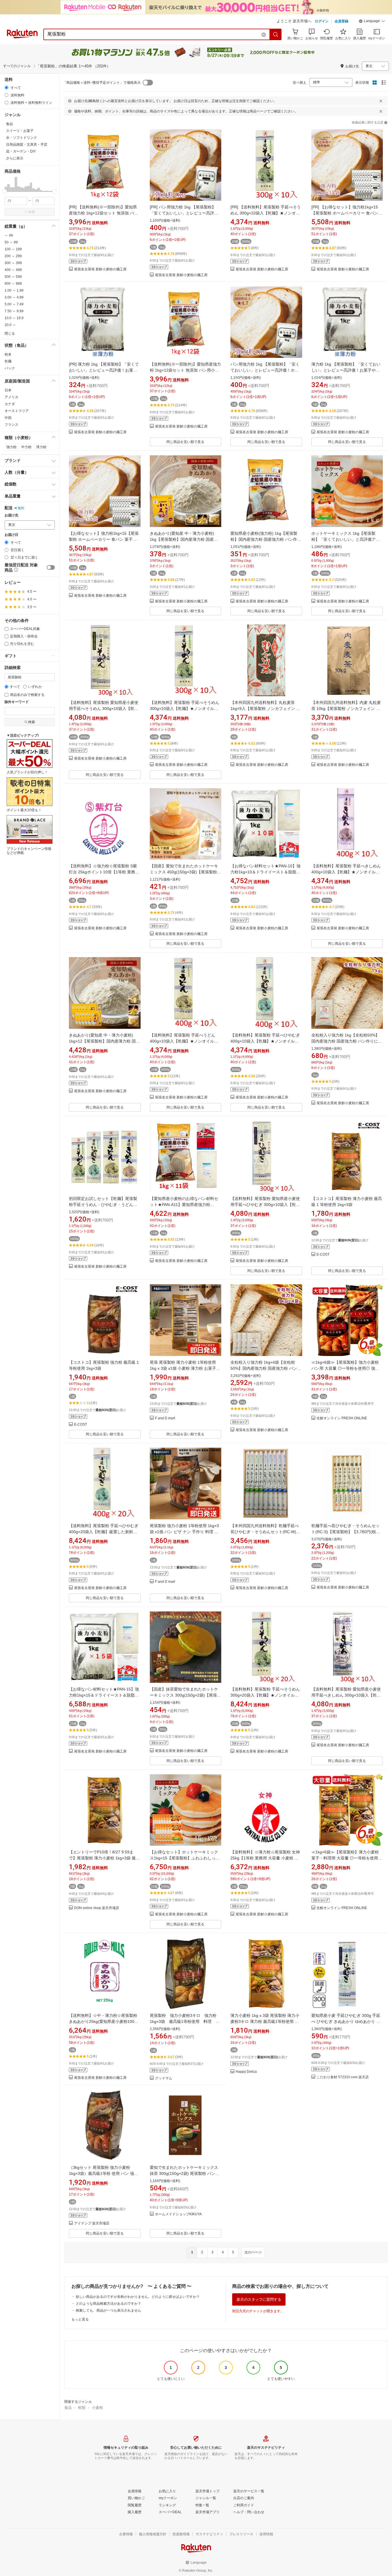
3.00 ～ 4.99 (14, 297)
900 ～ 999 (13, 284)
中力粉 (26, 447)
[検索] (276, 34)
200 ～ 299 (13, 256)
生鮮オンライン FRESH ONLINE (342, 1418)
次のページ (253, 2252)
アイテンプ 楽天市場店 (92, 2223)
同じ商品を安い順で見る (185, 442)
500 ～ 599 (13, 277)
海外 (21, 508)
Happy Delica (246, 2072)
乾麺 (8, 361)
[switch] (51, 567)
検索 (32, 212)
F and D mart (165, 1418)
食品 (68, 2408)
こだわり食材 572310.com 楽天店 (343, 2077)
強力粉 (11, 447)
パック (10, 368)
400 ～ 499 (13, 270)
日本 (8, 390)
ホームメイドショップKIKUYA (178, 2214)
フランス (11, 425)
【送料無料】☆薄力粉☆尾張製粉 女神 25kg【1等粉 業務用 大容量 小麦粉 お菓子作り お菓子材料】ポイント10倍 (265, 1858)
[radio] (6, 88)
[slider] (5, 191)
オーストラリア (17, 411)
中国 (8, 418)
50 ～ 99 (11, 242)
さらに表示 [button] (15, 158)
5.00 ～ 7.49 (14, 304)
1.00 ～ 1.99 (14, 290)
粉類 (82, 2408)
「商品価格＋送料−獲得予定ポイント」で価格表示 (102, 83)
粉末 (8, 354)
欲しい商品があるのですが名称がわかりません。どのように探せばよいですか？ (138, 2297)
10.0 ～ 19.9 (14, 318)
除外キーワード (17, 702)
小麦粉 (97, 2408)
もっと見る (80, 2319)
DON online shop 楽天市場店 (97, 1908)
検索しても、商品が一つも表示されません (108, 2310)
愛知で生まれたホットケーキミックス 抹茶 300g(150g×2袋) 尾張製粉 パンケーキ (185, 2173)
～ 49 (9, 235)
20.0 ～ (10, 325)
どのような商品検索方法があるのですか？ (108, 2304)
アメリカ (11, 397)
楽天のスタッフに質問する (259, 2299)
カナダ (10, 404)
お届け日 (11, 535)
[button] (372, 22)
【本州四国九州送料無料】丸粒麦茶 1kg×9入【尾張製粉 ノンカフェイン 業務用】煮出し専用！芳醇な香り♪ (265, 709)
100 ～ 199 (13, 249)
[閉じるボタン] (381, 101)
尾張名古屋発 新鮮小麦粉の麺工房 (100, 269)
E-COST (323, 1255)
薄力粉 (41, 447)
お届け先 (11, 515)
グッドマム (164, 2078)
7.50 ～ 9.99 (14, 311)
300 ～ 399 (13, 263)
